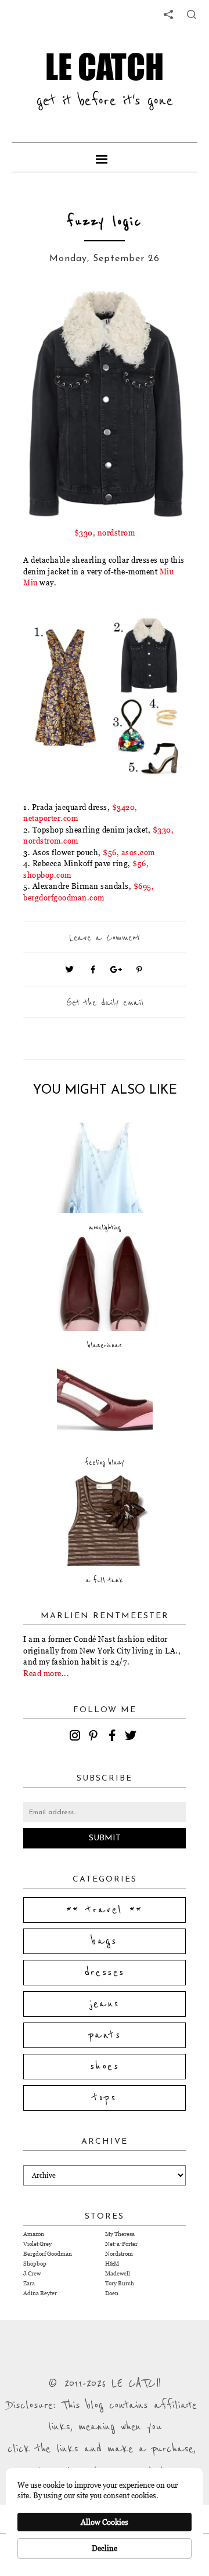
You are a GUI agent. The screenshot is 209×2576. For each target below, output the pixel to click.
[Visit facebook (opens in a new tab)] (93, 969)
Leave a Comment (105, 938)
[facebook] (114, 1737)
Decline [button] (105, 2548)
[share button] (192, 15)
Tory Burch (120, 2283)
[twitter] (132, 1737)
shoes (105, 2067)
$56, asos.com (129, 852)
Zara (29, 2283)
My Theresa (120, 2234)
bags (105, 1941)
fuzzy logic (105, 222)
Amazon (34, 2234)
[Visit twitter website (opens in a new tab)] (70, 969)
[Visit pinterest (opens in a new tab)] (139, 969)
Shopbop (35, 2264)
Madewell (118, 2273)
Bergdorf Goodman (48, 2254)
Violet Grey (37, 2244)
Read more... (46, 1673)
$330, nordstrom (105, 533)
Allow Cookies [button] (105, 2522)
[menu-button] (105, 157)
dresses (105, 1973)
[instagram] (77, 1737)
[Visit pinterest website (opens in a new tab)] (49, 314)
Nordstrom (119, 2254)
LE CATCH (105, 66)
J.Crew (32, 2273)
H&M (112, 2264)
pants (105, 2035)
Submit (105, 1838)
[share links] (168, 15)
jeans (105, 2004)
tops (105, 2098)
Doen (112, 2293)
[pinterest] (95, 1737)
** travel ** (105, 1910)
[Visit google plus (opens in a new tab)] (116, 969)
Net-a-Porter (121, 2244)
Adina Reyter (40, 2293)
